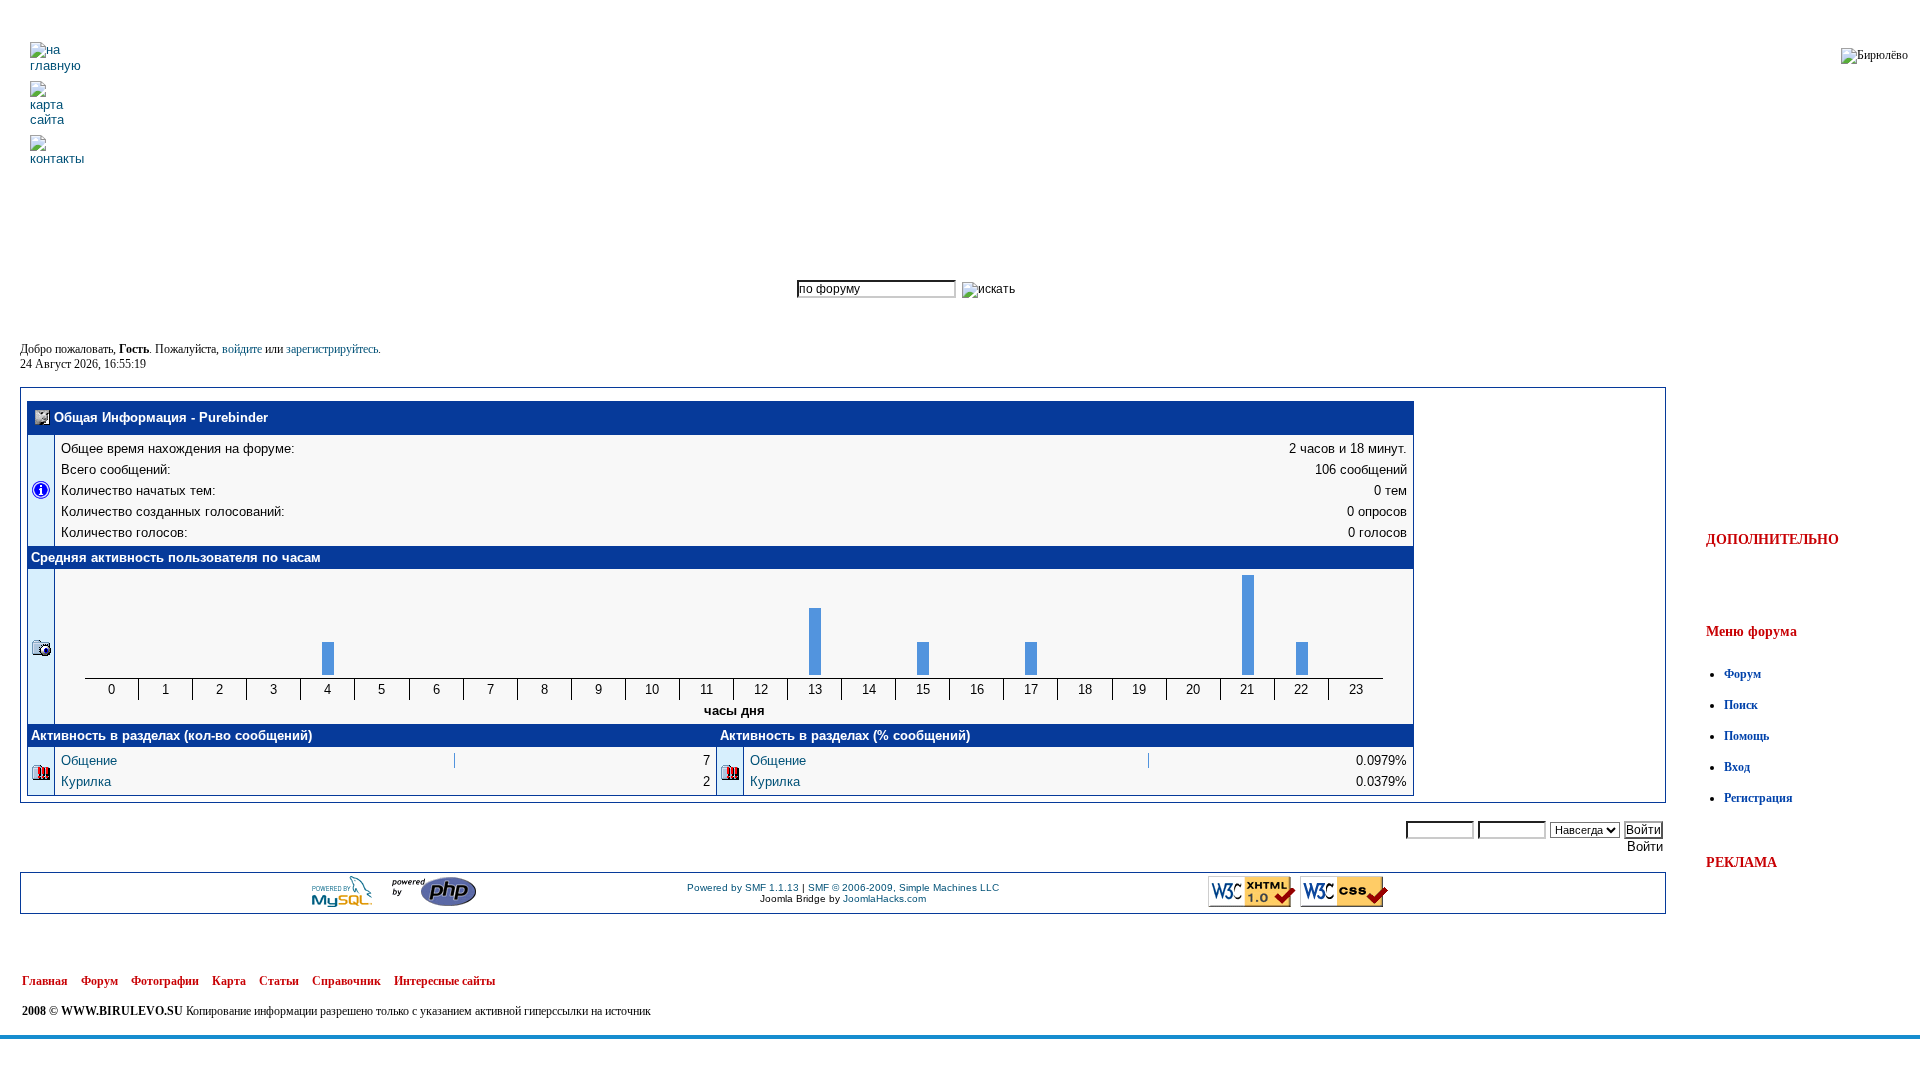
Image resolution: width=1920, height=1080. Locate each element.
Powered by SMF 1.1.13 (743, 887)
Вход (1737, 767)
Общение (89, 760)
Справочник (346, 981)
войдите (242, 349)
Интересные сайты (444, 981)
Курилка (86, 781)
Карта (229, 981)
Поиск (1741, 705)
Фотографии (165, 981)
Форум (1742, 674)
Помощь (1746, 736)
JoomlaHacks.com (884, 898)
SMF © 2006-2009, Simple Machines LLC (903, 887)
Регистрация (1758, 798)
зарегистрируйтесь (332, 349)
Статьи (279, 981)
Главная (45, 981)
